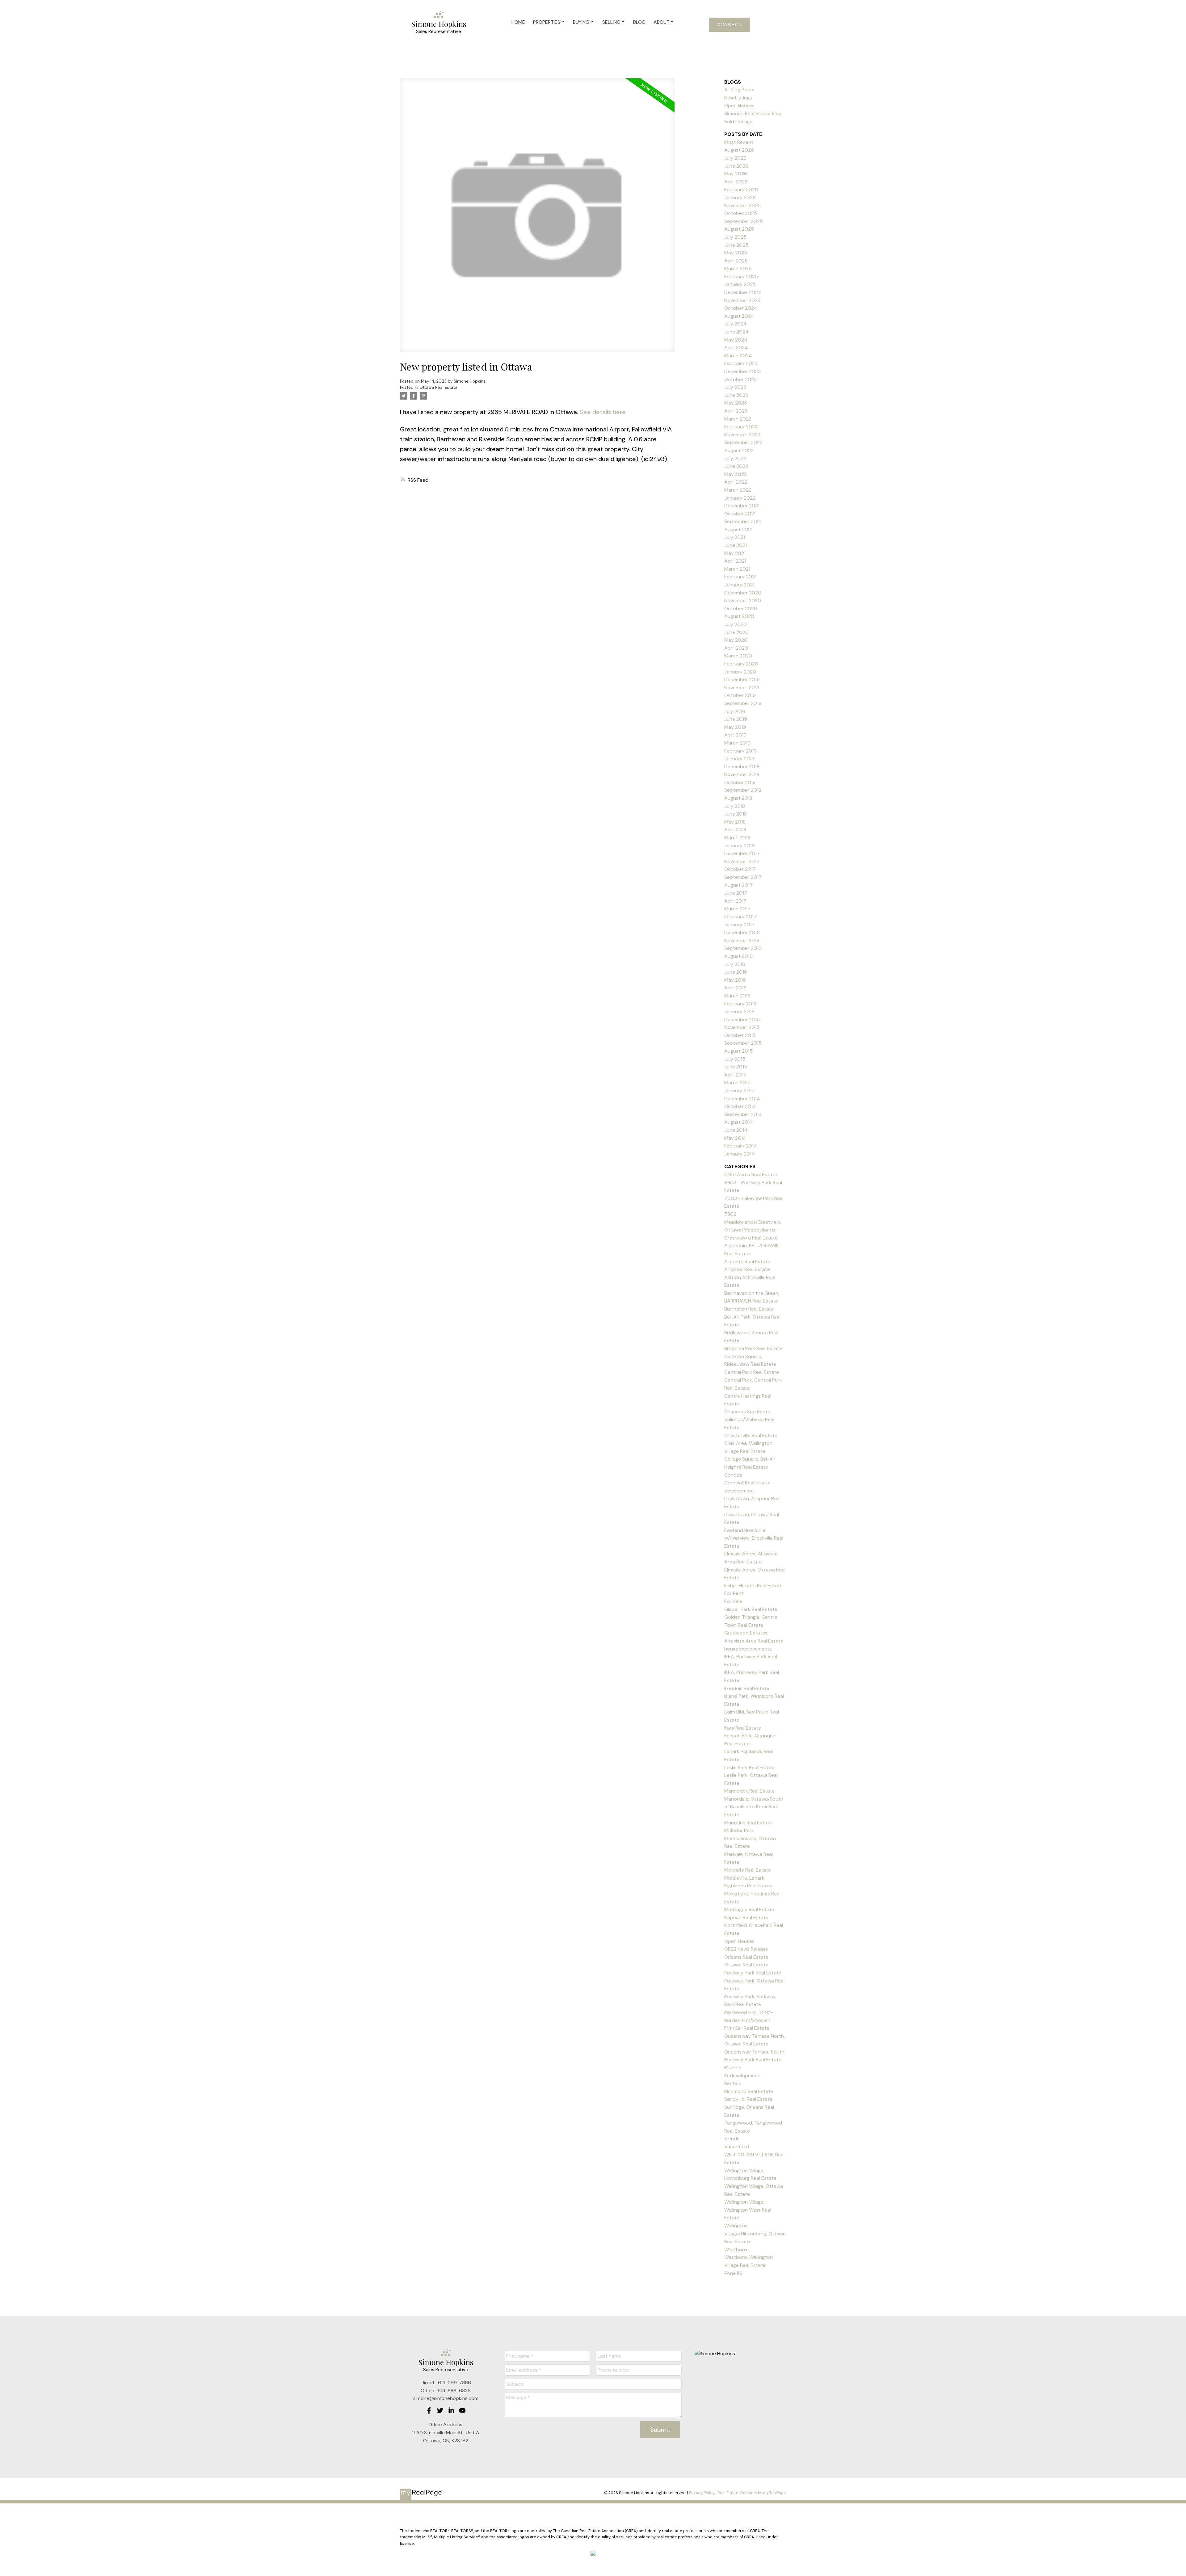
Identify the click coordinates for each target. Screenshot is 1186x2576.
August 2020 (739, 616)
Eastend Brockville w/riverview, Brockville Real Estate (754, 1538)
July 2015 (735, 1059)
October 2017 (740, 869)
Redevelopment (742, 2076)
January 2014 (740, 1154)
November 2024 (743, 300)
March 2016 (737, 996)
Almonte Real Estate (747, 1262)
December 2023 (742, 371)
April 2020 (736, 648)
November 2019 (742, 688)
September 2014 (743, 1114)
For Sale (733, 1601)
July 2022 (735, 458)
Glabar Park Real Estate (751, 1609)
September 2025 (744, 221)
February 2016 (740, 1004)
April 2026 (736, 182)
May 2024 (736, 340)
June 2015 (736, 1067)
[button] (730, 25)
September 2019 (743, 703)
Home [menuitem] (518, 22)
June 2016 (736, 972)
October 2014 (740, 1106)
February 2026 (741, 189)
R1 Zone (733, 2068)
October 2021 (740, 514)
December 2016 (742, 932)
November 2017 (742, 861)
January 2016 (739, 1011)
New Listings (738, 98)
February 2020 (741, 664)
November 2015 (742, 1027)
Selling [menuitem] (611, 22)
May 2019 (735, 727)
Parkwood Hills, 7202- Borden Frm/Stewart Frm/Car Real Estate (749, 2020)
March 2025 (738, 269)
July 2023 (735, 387)
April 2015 (735, 1075)
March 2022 (738, 490)
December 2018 (742, 767)
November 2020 (743, 600)
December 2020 (743, 593)
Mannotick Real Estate (750, 1791)
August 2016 (738, 956)
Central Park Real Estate (752, 1372)
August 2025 (739, 229)
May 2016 (735, 980)
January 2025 (740, 284)
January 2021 (739, 585)
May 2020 (736, 640)
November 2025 (742, 206)
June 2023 (736, 395)
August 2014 (739, 1122)
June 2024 (736, 332)
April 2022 (736, 482)
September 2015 (743, 1043)
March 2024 (738, 356)
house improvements (748, 1649)
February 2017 (740, 917)
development (739, 1491)
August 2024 (739, 316)
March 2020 (738, 656)
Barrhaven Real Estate (749, 1309)
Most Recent (739, 142)
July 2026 (735, 158)
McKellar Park (739, 1830)
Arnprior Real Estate (747, 1269)
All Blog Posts (739, 90)
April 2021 (735, 561)
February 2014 (741, 1146)
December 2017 (742, 853)
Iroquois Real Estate (747, 1688)
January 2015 (739, 1091)
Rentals (733, 2083)
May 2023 (736, 403)
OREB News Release (746, 1949)
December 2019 (742, 680)
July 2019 (735, 711)
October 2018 (740, 782)
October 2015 (740, 1035)
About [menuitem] (662, 22)
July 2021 (735, 537)
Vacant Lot (737, 2147)
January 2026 (740, 197)
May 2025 (736, 253)
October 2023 (740, 379)
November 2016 (742, 940)
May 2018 (735, 822)
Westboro (736, 2249)
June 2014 (736, 1130)
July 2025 (735, 237)
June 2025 (736, 245)
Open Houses (739, 105)
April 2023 (736, 411)
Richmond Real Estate (749, 2091)
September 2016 (743, 948)
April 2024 (736, 348)
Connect (730, 25)
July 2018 (735, 806)
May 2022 (736, 474)
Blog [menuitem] (639, 22)
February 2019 (740, 751)
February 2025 (741, 277)
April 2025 (736, 261)
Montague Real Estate (749, 1909)
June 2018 (736, 814)
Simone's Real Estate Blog (753, 113)
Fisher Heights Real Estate (753, 1586)
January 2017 (739, 925)
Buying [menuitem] (581, 22)
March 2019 (737, 743)
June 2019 (736, 719)
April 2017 (735, 901)
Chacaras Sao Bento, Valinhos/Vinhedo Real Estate (749, 1420)
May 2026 (736, 174)
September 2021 (743, 521)
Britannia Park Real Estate (753, 1348)
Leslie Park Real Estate (749, 1767)
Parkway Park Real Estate (753, 1973)
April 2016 (735, 988)
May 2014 (735, 1138)
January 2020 (740, 672)
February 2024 (741, 363)
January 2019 (739, 759)
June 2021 (736, 545)
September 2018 (743, 790)
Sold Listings (738, 122)
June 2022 (736, 466)
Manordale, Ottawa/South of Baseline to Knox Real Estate (754, 1807)
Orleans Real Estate (746, 1957)
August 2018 (738, 798)
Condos (733, 1475)
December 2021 (742, 506)
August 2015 (738, 1051)
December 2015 (742, 1019)
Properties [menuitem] (547, 22)
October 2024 (741, 308)
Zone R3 (733, 2273)
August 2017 (738, 885)
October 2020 (741, 608)
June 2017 (736, 893)
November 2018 (742, 774)
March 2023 (738, 419)
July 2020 (736, 624)
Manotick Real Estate (748, 1823)
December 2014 (742, 1099)
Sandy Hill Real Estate (748, 2099)
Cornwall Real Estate (747, 1483)
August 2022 (739, 450)
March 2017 (737, 909)
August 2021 (738, 529)
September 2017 (743, 877)
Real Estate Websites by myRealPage (752, 2493)
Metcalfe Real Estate (748, 1870)
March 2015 (737, 1082)
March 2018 (737, 838)
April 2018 (735, 830)
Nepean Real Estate (746, 1917)
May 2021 (735, 553)
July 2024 (736, 324)
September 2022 (743, 442)
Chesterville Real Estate (751, 1435)
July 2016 (735, 964)
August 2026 (739, 150)
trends (732, 2139)
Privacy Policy (702, 2493)
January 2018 (739, 846)
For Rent (734, 1593)
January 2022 (740, 498)
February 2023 (741, 427)
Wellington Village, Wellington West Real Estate (748, 2210)
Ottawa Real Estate (438, 387)
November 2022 (742, 435)
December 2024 (743, 292)
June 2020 (736, 632)
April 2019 (735, 735)
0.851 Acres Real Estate (751, 1175)
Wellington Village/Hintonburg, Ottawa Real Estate (755, 2234)
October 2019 (740, 695)
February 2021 (740, 577)
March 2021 (737, 569)
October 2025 (741, 213)
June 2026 (736, 166)
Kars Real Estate (743, 1728)
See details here (603, 412)
